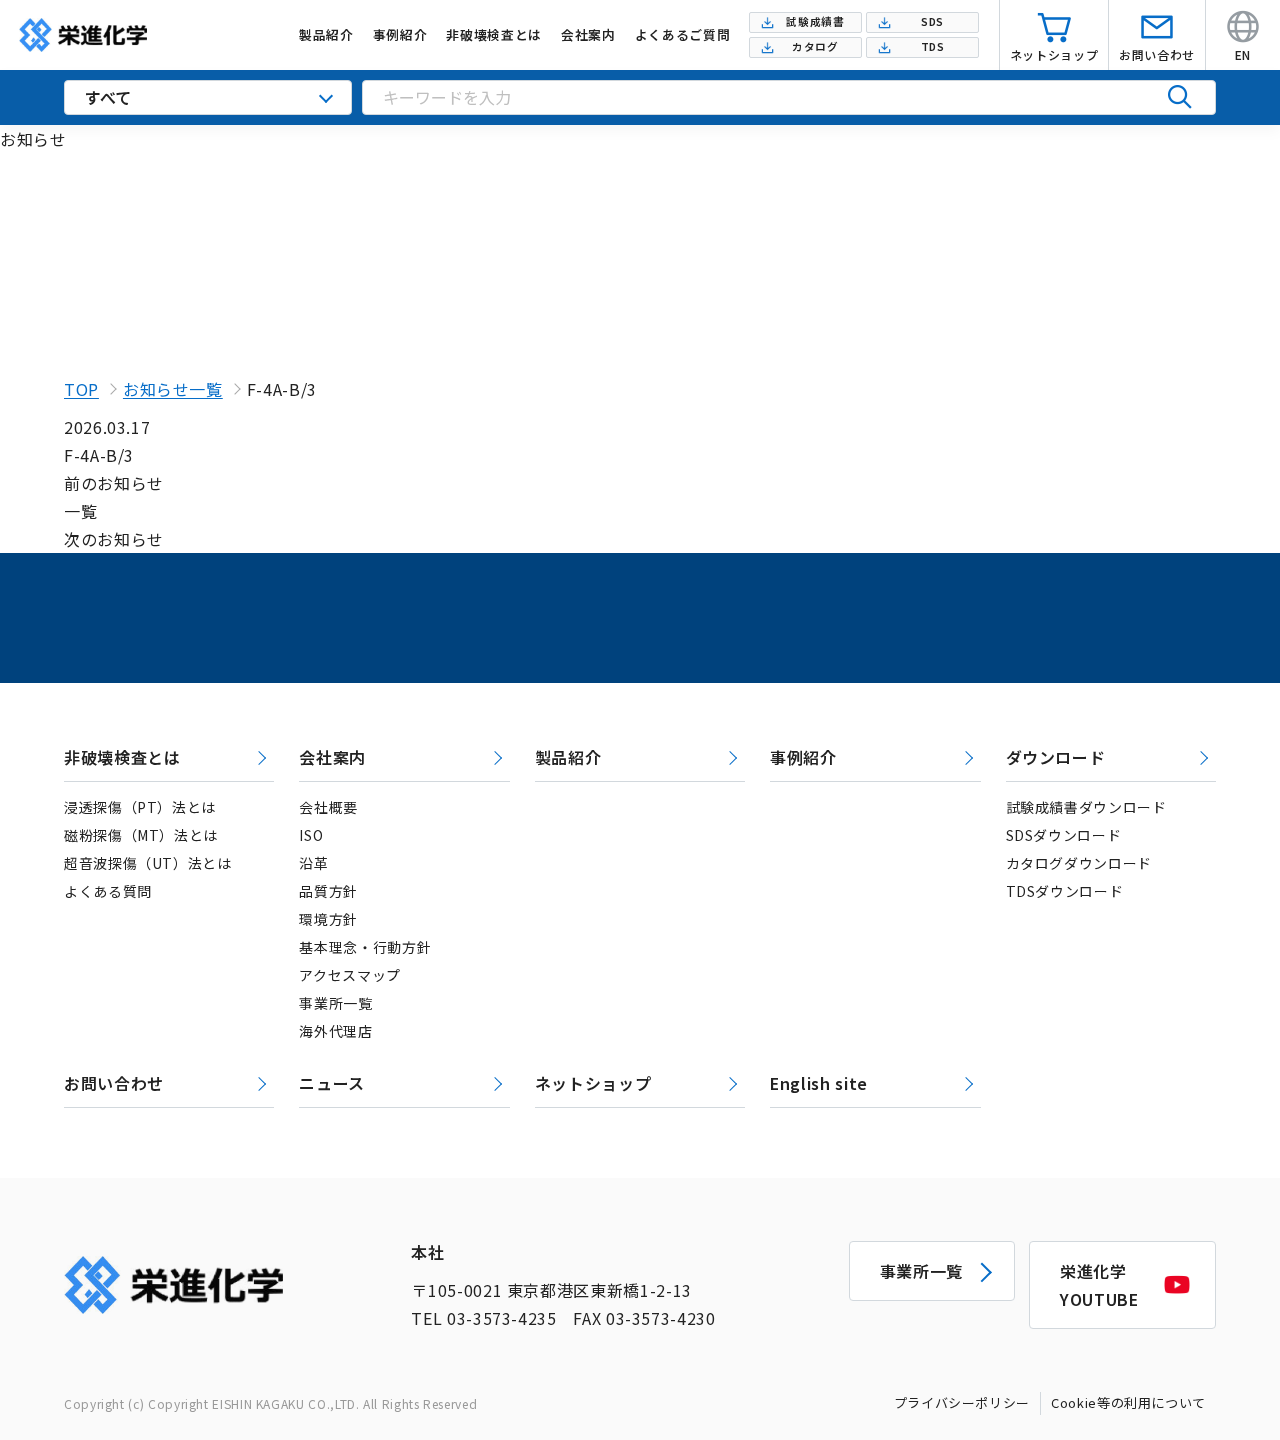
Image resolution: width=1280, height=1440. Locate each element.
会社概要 (328, 807)
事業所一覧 (335, 1003)
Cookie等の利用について (1128, 1402)
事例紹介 (803, 757)
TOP (81, 389)
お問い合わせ (114, 1083)
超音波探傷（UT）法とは (148, 863)
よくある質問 (108, 891)
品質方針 (328, 891)
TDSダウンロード (1065, 891)
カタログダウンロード (1079, 863)
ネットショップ (593, 1083)
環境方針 (328, 919)
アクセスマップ (349, 975)
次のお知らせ (114, 539)
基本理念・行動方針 (365, 947)
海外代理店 (335, 1031)
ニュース (332, 1083)
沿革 (313, 863)
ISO (311, 835)
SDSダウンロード (1064, 835)
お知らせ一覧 (173, 389)
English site (819, 1083)
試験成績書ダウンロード (1086, 807)
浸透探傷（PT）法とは (140, 807)
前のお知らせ (114, 483)
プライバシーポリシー (962, 1402)
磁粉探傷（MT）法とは (141, 835)
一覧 (80, 511)
